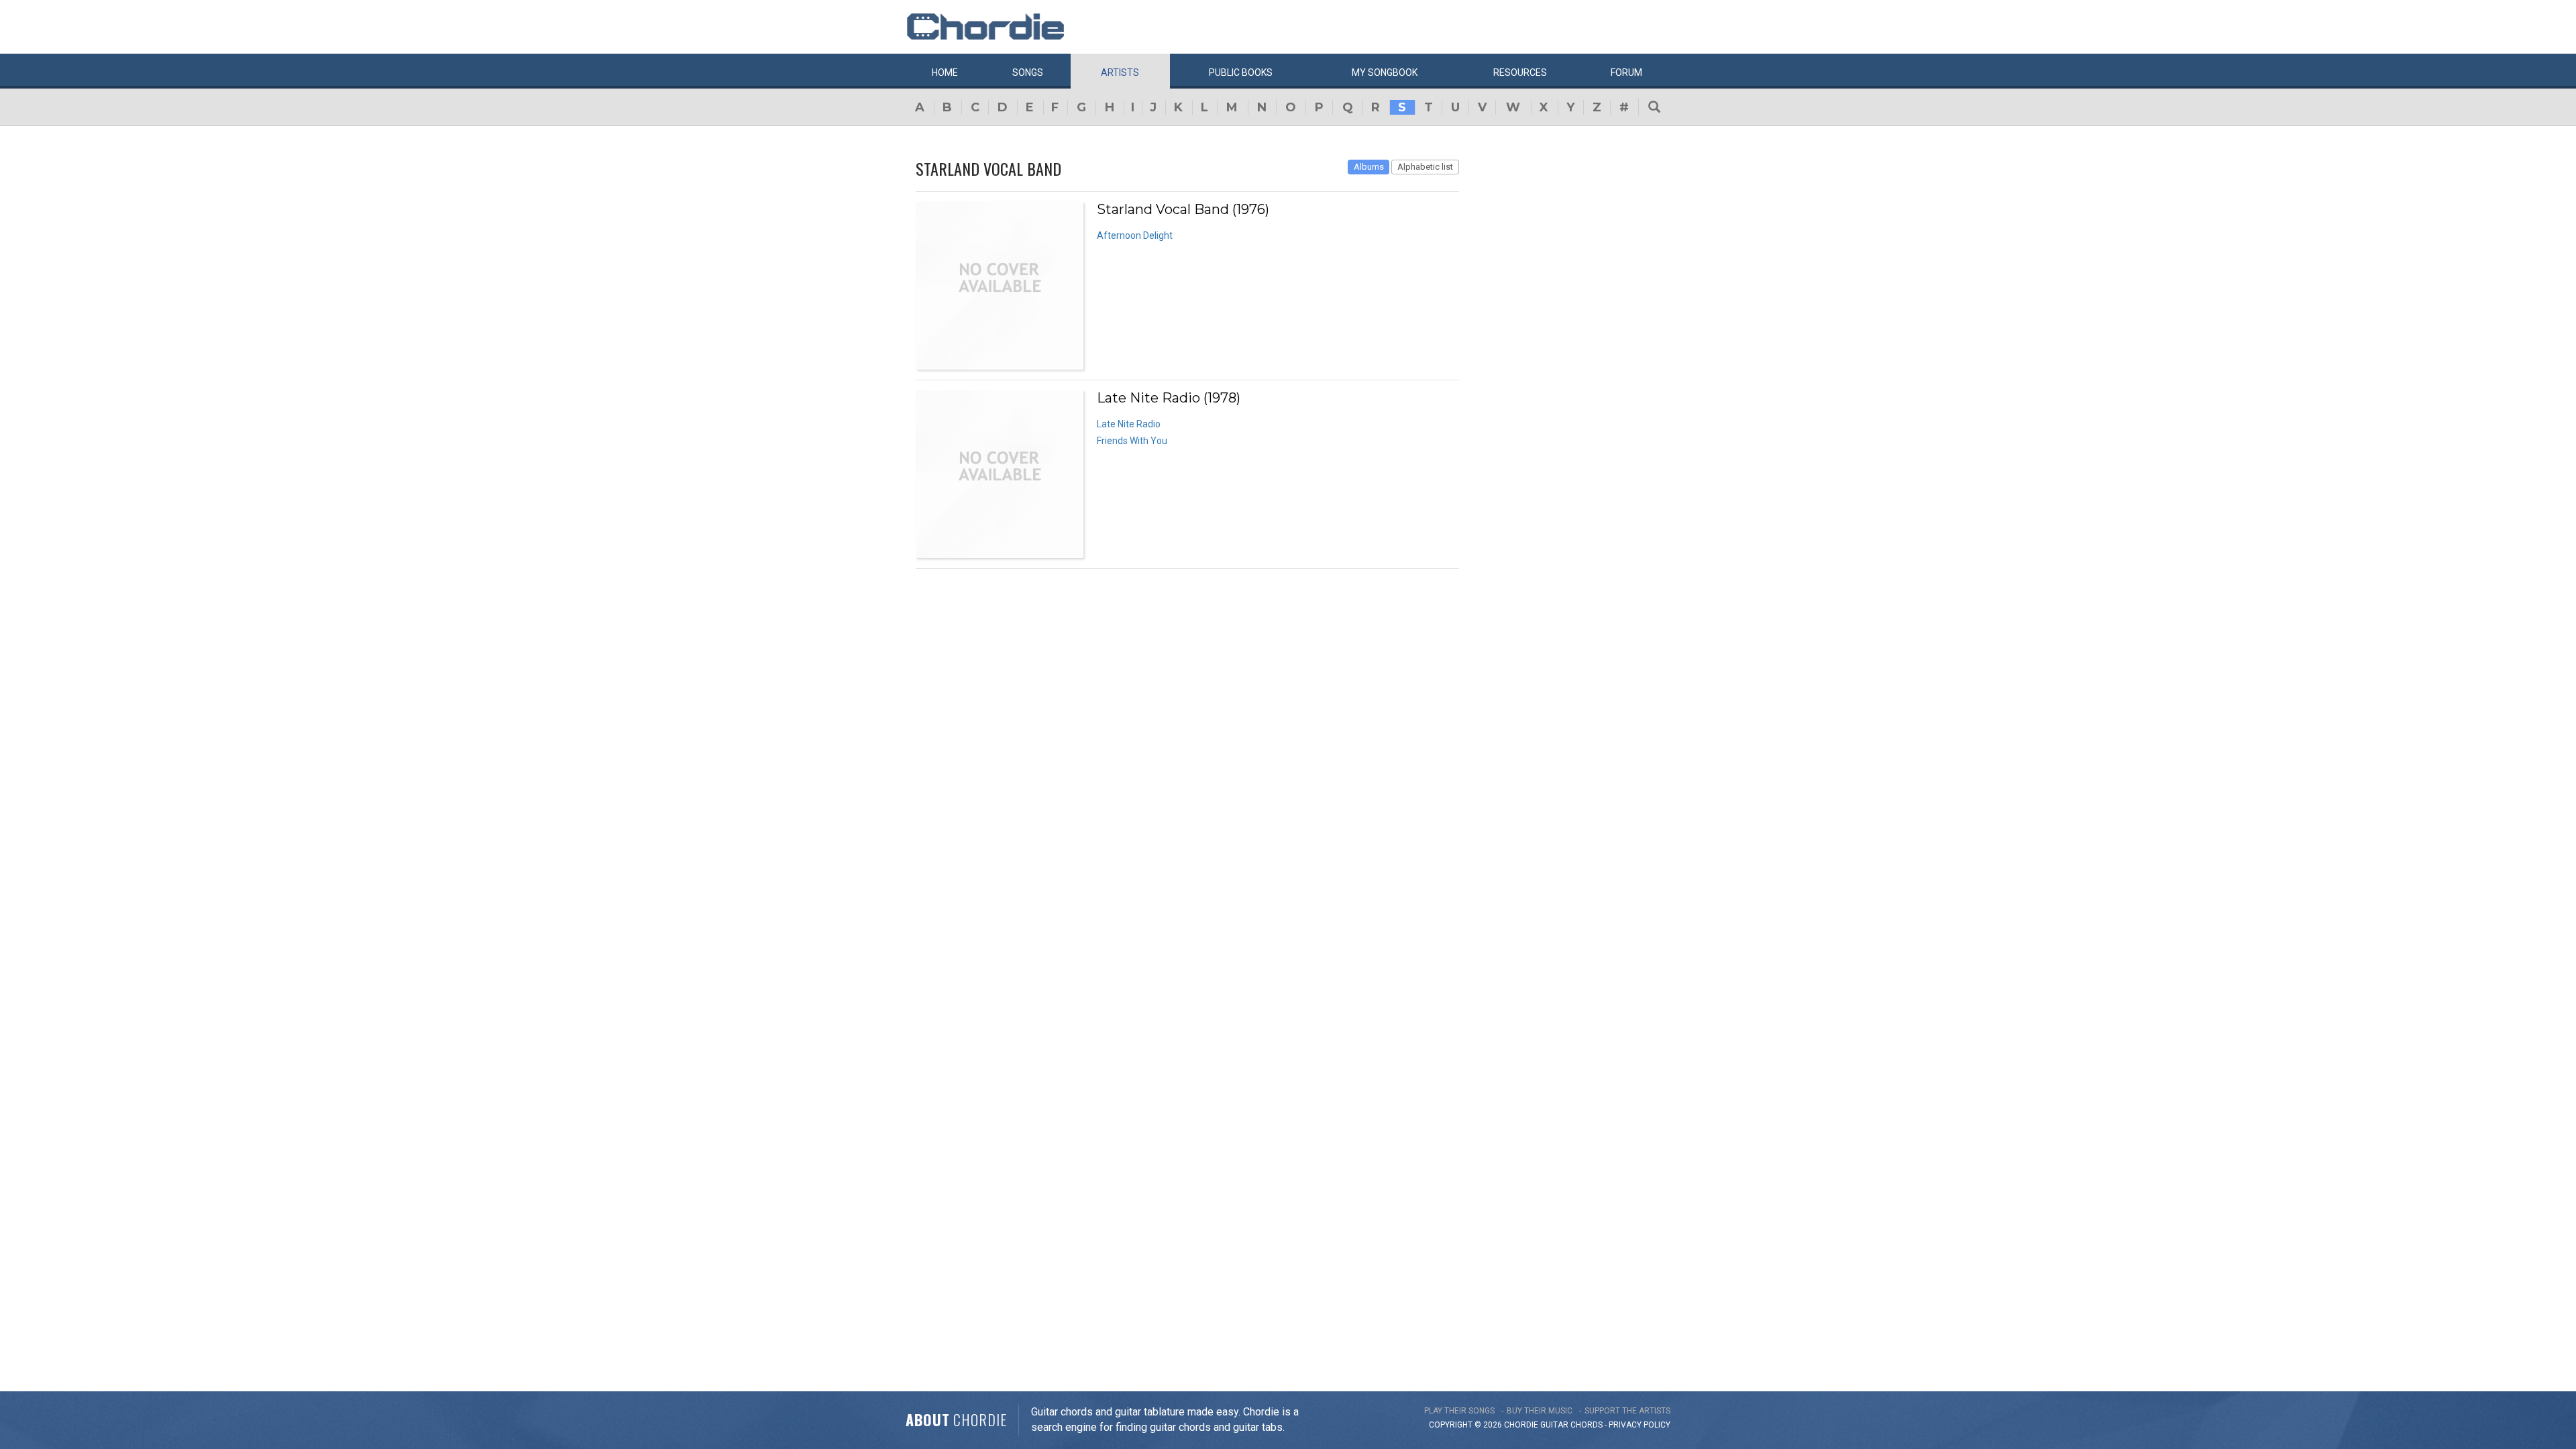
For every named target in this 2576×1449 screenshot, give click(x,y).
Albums (1369, 167)
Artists (1120, 72)
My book (1385, 72)
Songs (1028, 72)
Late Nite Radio (1129, 424)
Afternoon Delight (1135, 235)
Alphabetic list (1425, 167)
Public (1241, 72)
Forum (1626, 72)
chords (1587, 1425)
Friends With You (1132, 441)
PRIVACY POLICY (1640, 1425)
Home (945, 72)
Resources (1520, 72)
